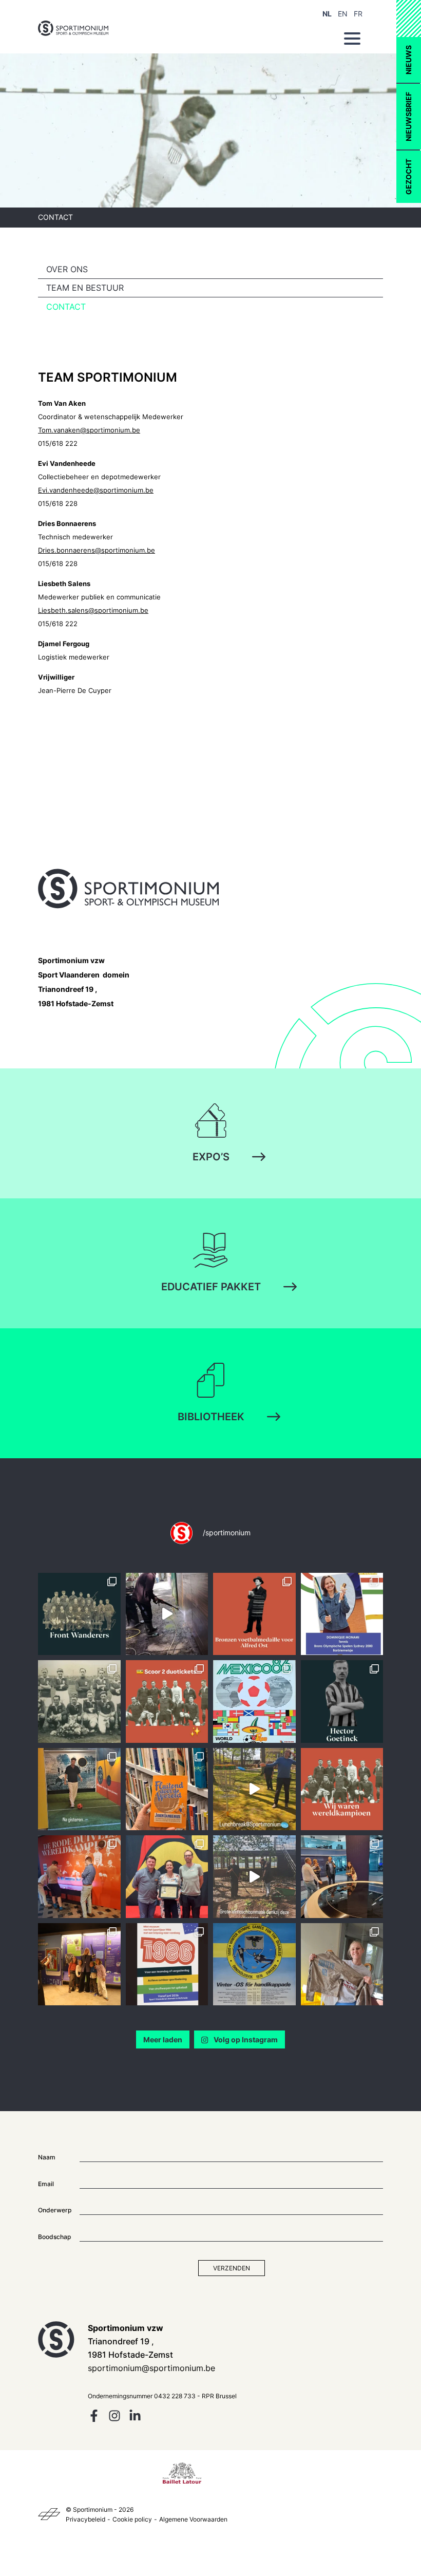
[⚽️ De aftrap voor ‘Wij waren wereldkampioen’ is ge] (79, 1877)
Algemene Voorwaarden (193, 2519)
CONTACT (66, 307)
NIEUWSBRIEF (408, 117)
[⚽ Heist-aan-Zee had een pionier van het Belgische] (342, 1701)
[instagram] (114, 2419)
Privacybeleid (85, 2519)
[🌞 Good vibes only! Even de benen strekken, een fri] (254, 1789)
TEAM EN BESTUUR (85, 288)
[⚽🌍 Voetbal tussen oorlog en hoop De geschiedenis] (79, 1614)
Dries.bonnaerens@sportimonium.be (97, 550)
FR (358, 14)
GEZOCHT (408, 177)
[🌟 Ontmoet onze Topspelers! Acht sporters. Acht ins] (342, 1614)
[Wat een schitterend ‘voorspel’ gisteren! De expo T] (79, 1964)
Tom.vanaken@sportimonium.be (89, 430)
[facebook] (94, 2419)
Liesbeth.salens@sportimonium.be (93, 610)
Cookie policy (132, 2519)
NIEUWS (408, 60)
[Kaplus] (49, 2514)
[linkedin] (135, 2419)
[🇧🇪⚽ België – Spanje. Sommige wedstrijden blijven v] (254, 1701)
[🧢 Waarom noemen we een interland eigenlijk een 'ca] (79, 1701)
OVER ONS (67, 269)
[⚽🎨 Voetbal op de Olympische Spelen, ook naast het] (254, 1614)
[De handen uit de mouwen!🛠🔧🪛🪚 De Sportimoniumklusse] (167, 1614)
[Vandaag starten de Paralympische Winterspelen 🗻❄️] (254, 1964)
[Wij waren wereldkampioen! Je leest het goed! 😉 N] (342, 1789)
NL (327, 14)
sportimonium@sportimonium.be (151, 2368)
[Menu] (352, 39)
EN (343, 14)
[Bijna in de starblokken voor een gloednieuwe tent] (342, 1964)
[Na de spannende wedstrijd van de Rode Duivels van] (79, 1789)
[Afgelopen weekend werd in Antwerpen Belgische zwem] (167, 1877)
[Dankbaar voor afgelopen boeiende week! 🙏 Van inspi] (342, 1877)
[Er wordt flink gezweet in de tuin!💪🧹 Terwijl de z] (254, 1877)
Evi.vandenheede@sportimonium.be (96, 490)
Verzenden (232, 2268)
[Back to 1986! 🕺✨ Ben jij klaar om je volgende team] (167, 1964)
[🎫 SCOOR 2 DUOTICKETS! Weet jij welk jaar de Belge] (167, 1701)
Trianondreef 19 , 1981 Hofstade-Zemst (84, 982)
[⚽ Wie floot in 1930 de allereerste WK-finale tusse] (167, 1789)
